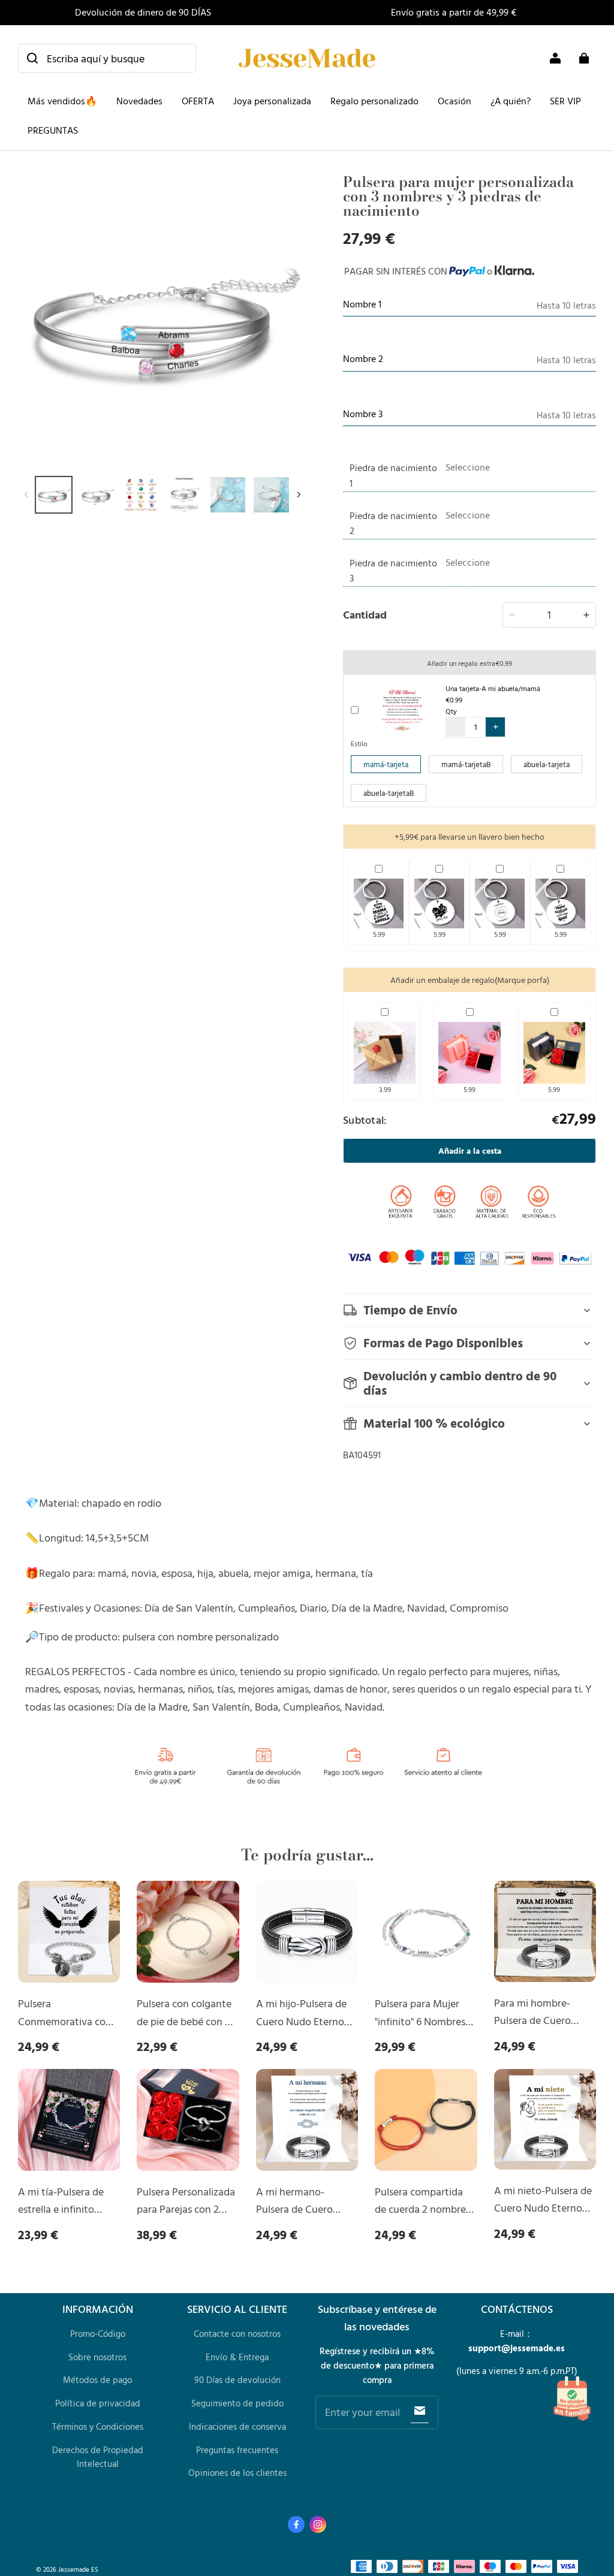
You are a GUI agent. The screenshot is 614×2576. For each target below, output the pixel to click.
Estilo (359, 743)
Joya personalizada (272, 101)
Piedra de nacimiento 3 (393, 571)
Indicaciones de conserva (237, 2426)
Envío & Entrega (237, 2357)
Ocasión (455, 101)
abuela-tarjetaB (389, 793)
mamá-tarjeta (386, 764)
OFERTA (198, 101)
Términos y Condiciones (98, 2426)
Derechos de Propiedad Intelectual (98, 2457)
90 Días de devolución (237, 2380)
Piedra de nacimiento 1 (393, 475)
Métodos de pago (97, 2380)
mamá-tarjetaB (466, 764)
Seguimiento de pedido (237, 2403)
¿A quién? (511, 101)
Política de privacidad (98, 2403)
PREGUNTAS (53, 130)
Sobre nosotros (97, 2357)
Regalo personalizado (374, 101)
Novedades (139, 101)
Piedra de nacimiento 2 (393, 523)
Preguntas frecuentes (237, 2450)
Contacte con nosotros (237, 2334)
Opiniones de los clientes (237, 2473)
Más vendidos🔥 (62, 101)
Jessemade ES (78, 2569)
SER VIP (565, 101)
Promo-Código (98, 2334)
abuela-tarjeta (547, 764)
